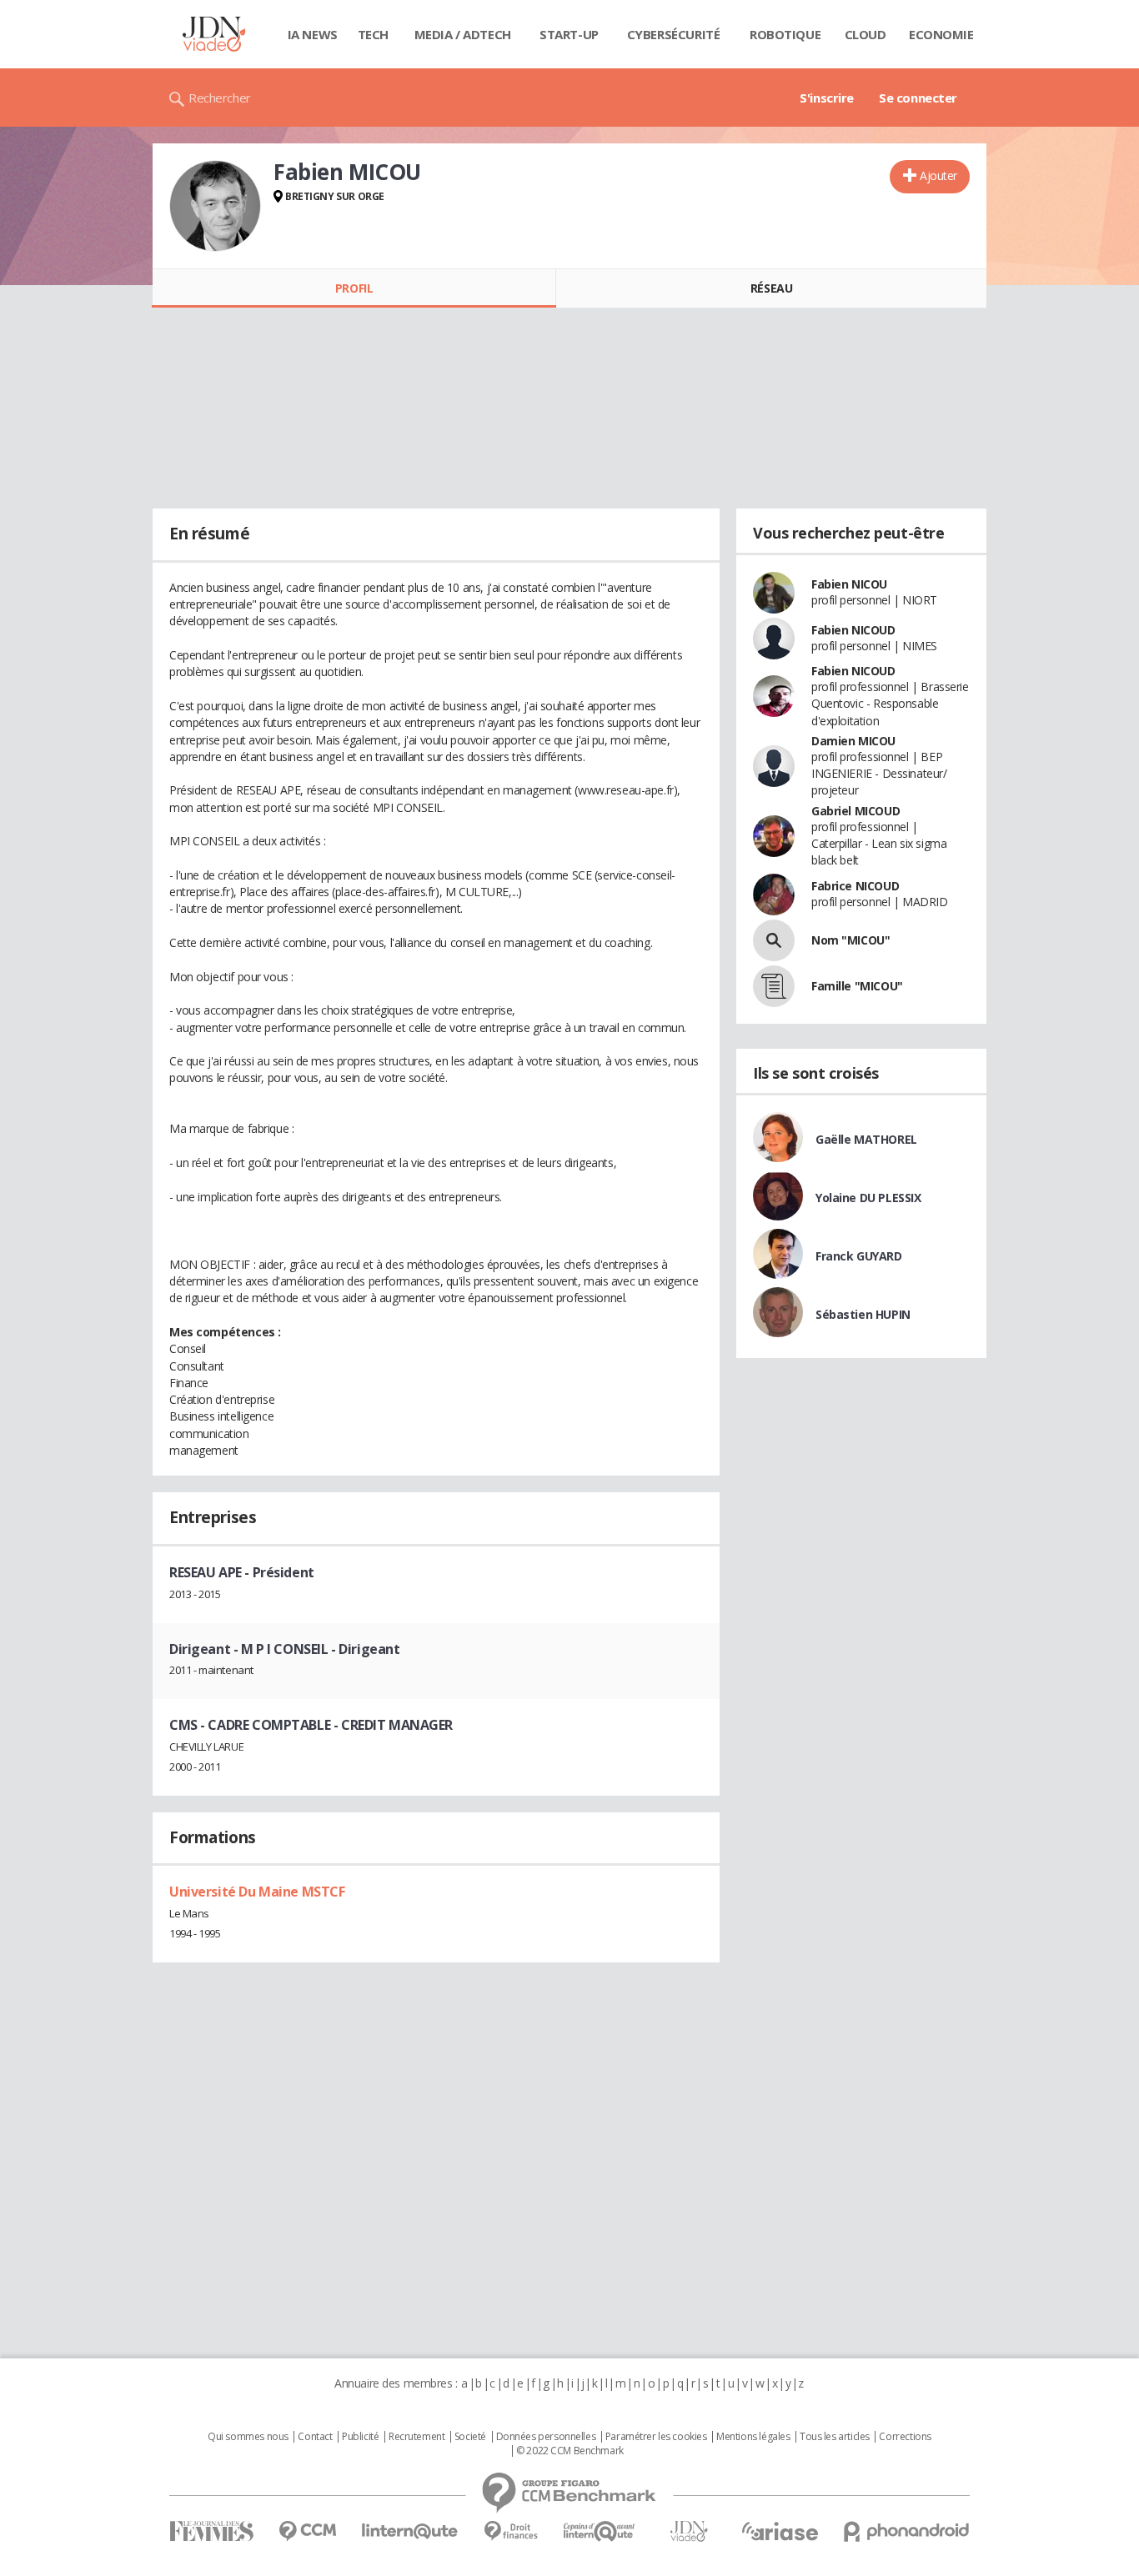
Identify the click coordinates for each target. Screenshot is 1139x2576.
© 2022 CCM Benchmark (570, 2451)
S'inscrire (827, 98)
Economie (941, 34)
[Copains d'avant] (600, 2531)
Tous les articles (835, 2437)
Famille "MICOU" (857, 986)
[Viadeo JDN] (689, 2531)
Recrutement (416, 2437)
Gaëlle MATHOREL (866, 1139)
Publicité (360, 2437)
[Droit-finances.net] (511, 2531)
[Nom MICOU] (774, 940)
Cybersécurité (674, 34)
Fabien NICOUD (853, 630)
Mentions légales (753, 2437)
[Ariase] (780, 2531)
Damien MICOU (853, 741)
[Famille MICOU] (774, 986)
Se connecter (918, 98)
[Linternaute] (410, 2531)
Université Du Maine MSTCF (257, 1892)
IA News (313, 34)
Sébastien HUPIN (863, 1314)
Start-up (569, 34)
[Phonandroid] (907, 2531)
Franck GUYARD (859, 1256)
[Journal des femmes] (211, 2531)
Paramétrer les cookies (656, 2437)
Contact (315, 2437)
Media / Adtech (463, 34)
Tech (373, 34)
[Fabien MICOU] (215, 206)
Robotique (785, 34)
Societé (470, 2437)
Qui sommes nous (248, 2437)
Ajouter (938, 175)
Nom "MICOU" (850, 940)
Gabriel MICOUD (856, 811)
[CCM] (307, 2531)
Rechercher (220, 98)
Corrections (905, 2437)
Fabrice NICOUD (855, 886)
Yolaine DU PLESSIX (868, 1198)
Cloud (866, 34)
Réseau (771, 288)
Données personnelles (546, 2437)
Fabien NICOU (849, 584)
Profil (354, 288)
